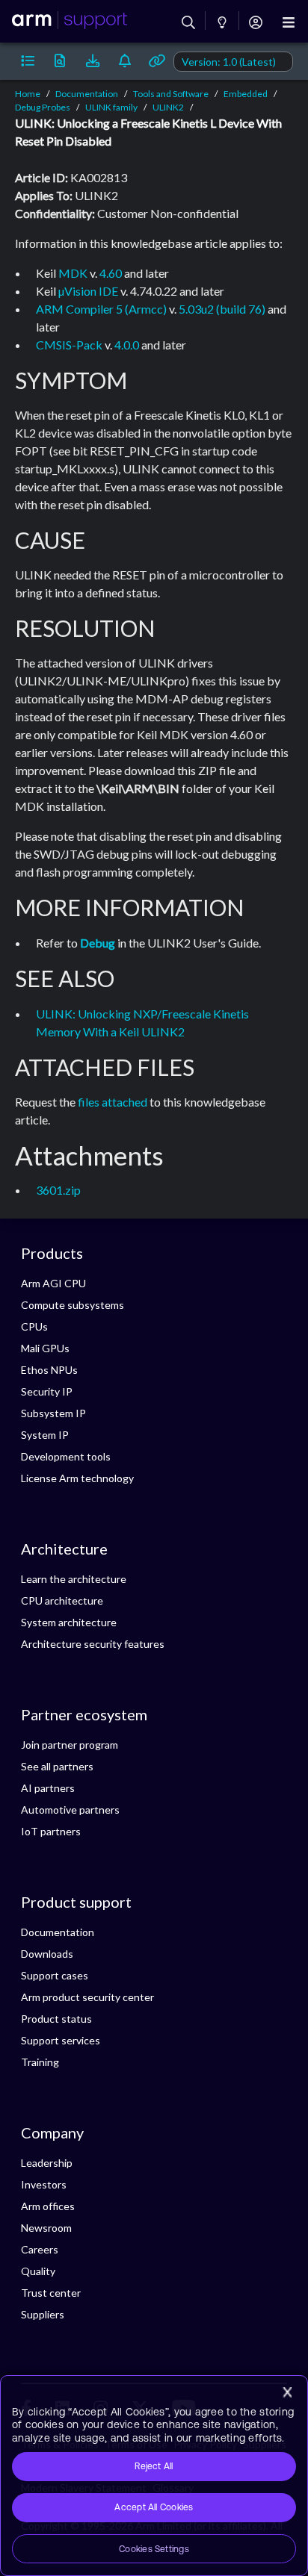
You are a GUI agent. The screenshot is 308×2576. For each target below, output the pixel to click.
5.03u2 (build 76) (222, 309)
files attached (113, 1102)
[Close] (287, 2392)
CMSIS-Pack (69, 345)
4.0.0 (127, 345)
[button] (27, 61)
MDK (73, 273)
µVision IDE (88, 291)
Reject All (154, 2466)
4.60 (111, 273)
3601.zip (58, 1190)
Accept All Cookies (154, 2507)
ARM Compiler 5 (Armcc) (101, 309)
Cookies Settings (154, 2549)
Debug (98, 943)
